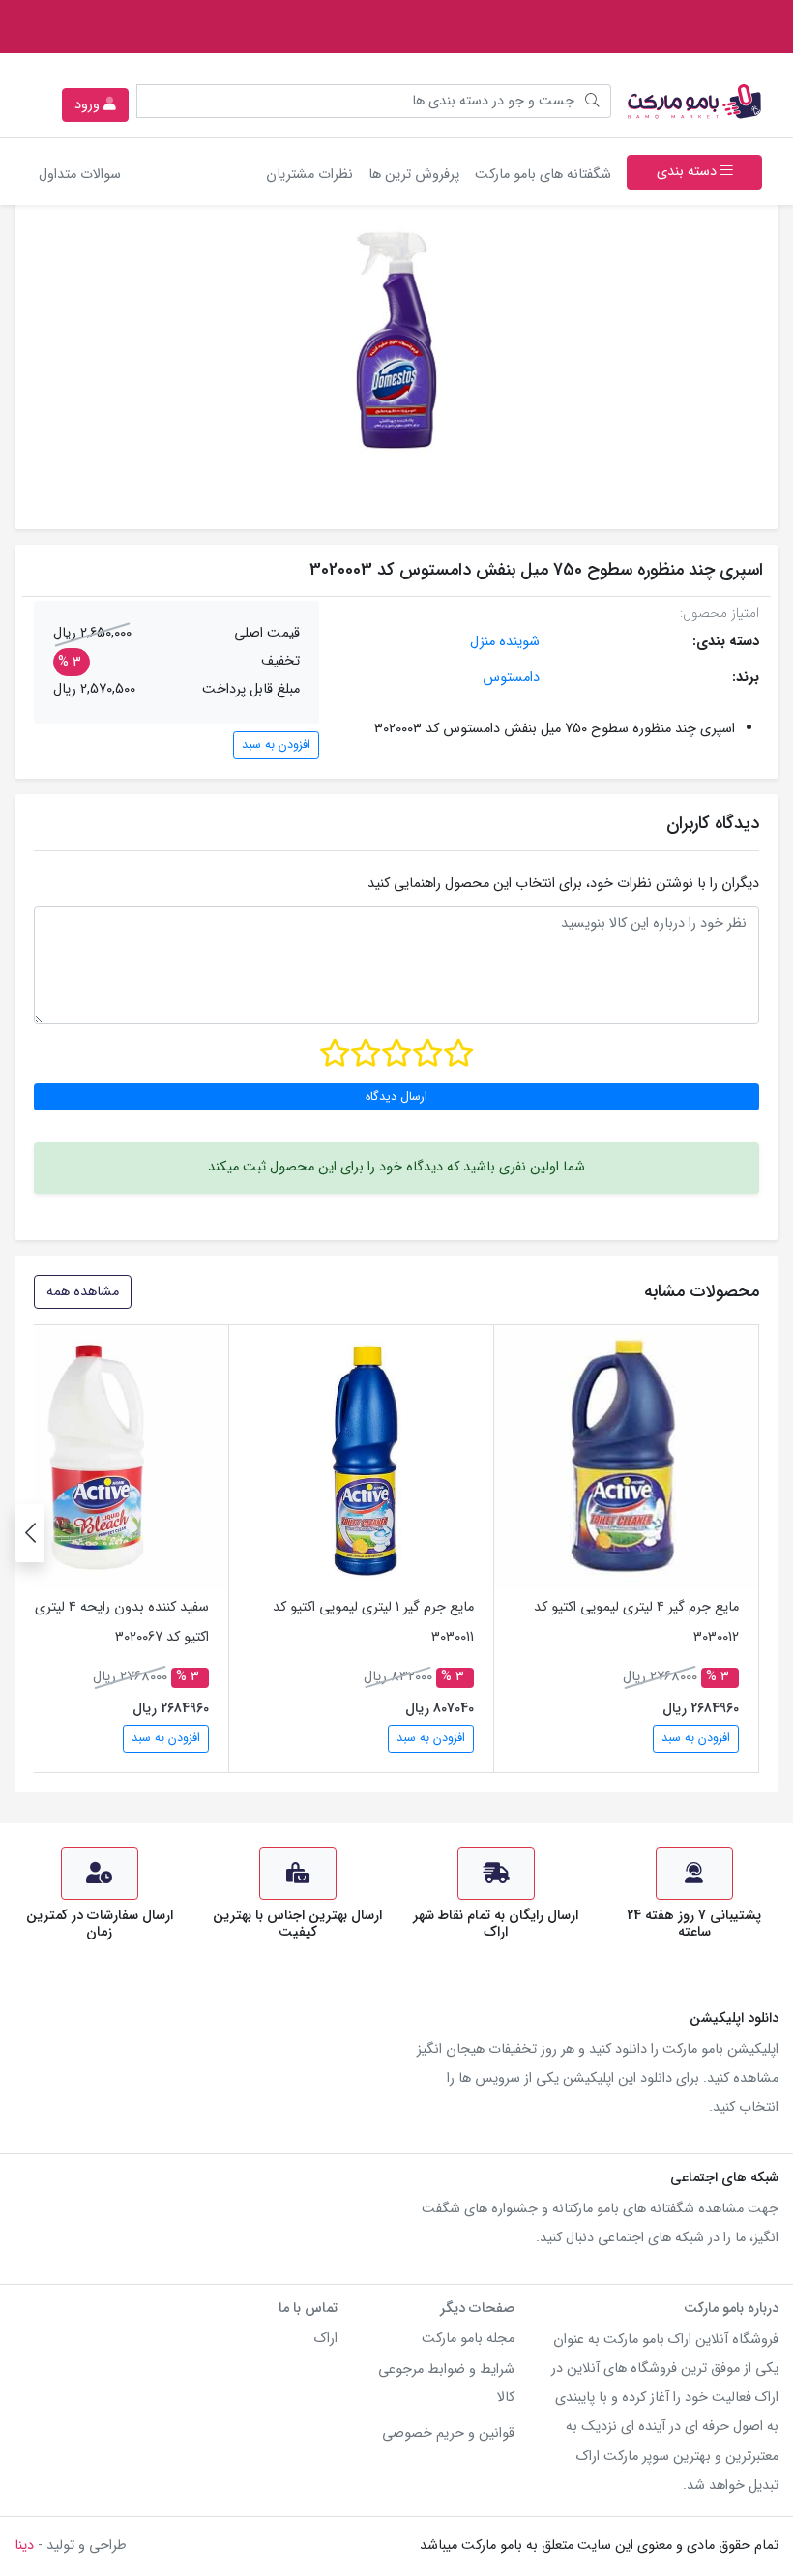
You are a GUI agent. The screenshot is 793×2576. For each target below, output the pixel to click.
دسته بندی (689, 172)
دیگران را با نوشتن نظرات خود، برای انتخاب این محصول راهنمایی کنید (563, 884)
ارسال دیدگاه (396, 1097)
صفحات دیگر (477, 2309)
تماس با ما (308, 2309)
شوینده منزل (505, 642)
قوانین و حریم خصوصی (448, 2433)
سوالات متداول (80, 175)
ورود (89, 105)
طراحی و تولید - (71, 2546)
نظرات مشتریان (309, 175)
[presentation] (30, 1533)
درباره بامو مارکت (731, 2309)
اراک (326, 2339)
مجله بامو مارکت (468, 2339)
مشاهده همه (83, 1292)
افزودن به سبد (276, 745)
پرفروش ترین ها (414, 175)
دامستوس (511, 678)
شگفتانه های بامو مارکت (539, 174)
